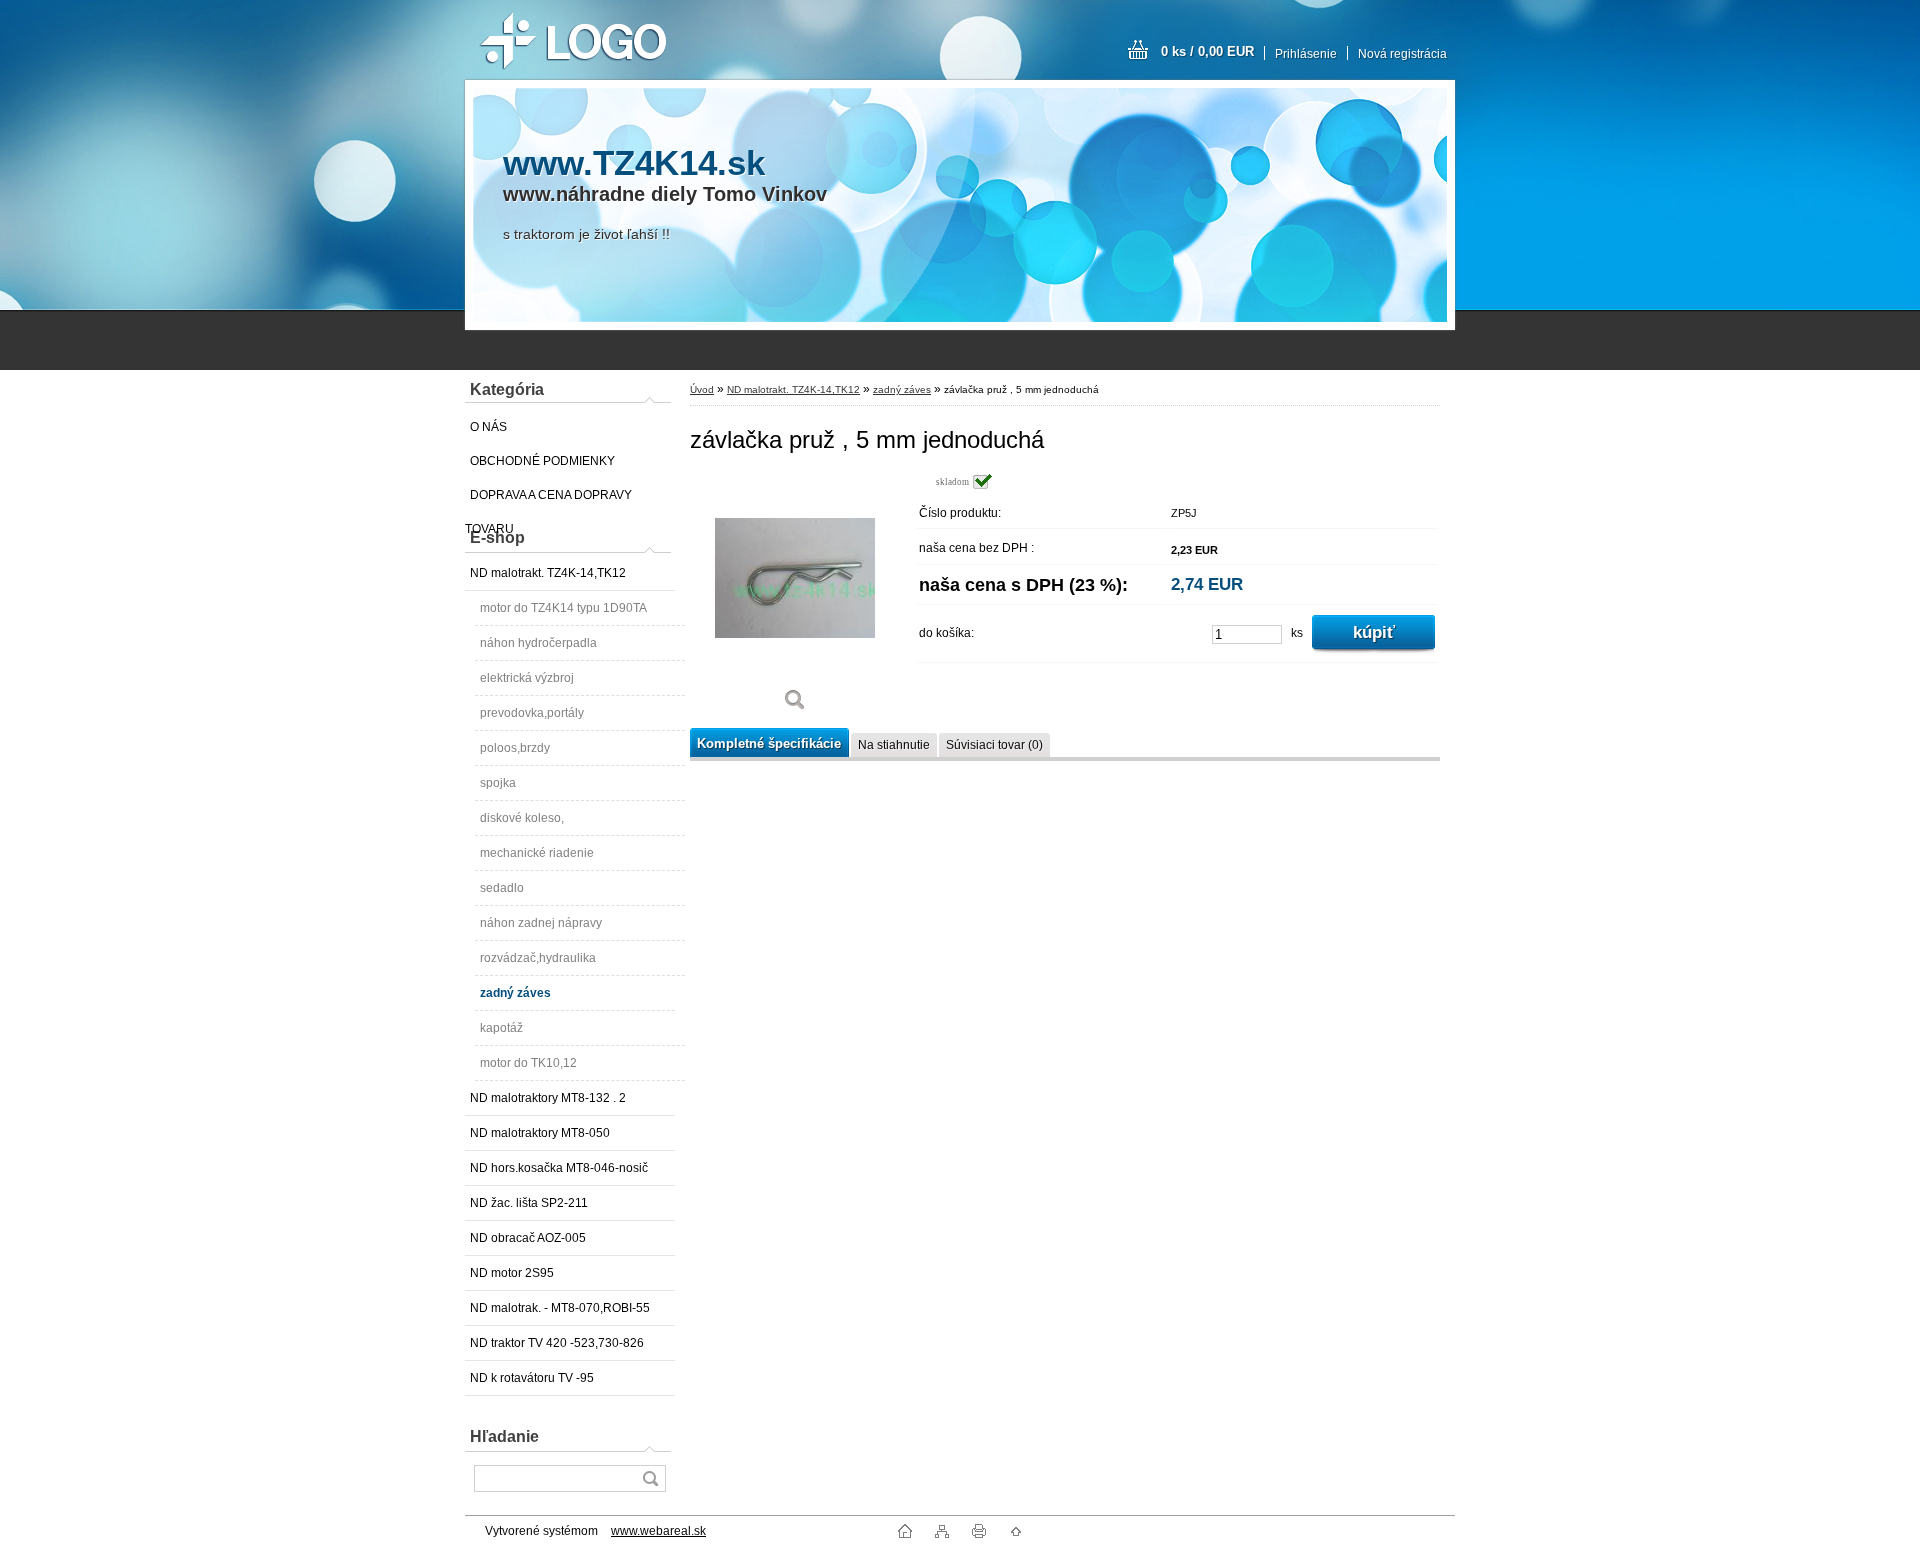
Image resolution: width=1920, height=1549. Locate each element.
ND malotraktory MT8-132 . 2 (548, 1098)
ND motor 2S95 (512, 1273)
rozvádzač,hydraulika (538, 958)
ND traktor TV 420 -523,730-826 (557, 1343)
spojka (498, 783)
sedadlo (502, 888)
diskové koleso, (522, 818)
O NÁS (488, 427)
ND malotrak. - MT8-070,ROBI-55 (560, 1308)
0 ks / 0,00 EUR (1207, 51)
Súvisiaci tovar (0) (994, 745)
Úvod (702, 389)
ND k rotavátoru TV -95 (532, 1378)
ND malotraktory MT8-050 (540, 1133)
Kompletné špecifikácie (769, 743)
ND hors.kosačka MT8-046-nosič (559, 1168)
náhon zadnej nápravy (541, 923)
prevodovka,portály (532, 713)
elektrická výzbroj (527, 678)
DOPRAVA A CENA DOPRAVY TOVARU (548, 500)
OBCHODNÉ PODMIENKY (542, 461)
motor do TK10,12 (528, 1063)
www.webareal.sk (658, 1531)
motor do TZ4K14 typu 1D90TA (563, 608)
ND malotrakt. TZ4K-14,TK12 (548, 573)
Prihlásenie (1306, 54)
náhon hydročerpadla (538, 643)
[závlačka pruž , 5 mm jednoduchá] (795, 599)
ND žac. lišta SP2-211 (529, 1203)
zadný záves (515, 993)
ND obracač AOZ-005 (528, 1238)
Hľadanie (504, 1436)
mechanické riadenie (537, 853)
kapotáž (501, 1028)
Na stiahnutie (894, 745)
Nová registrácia (1402, 54)
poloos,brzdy (515, 748)
